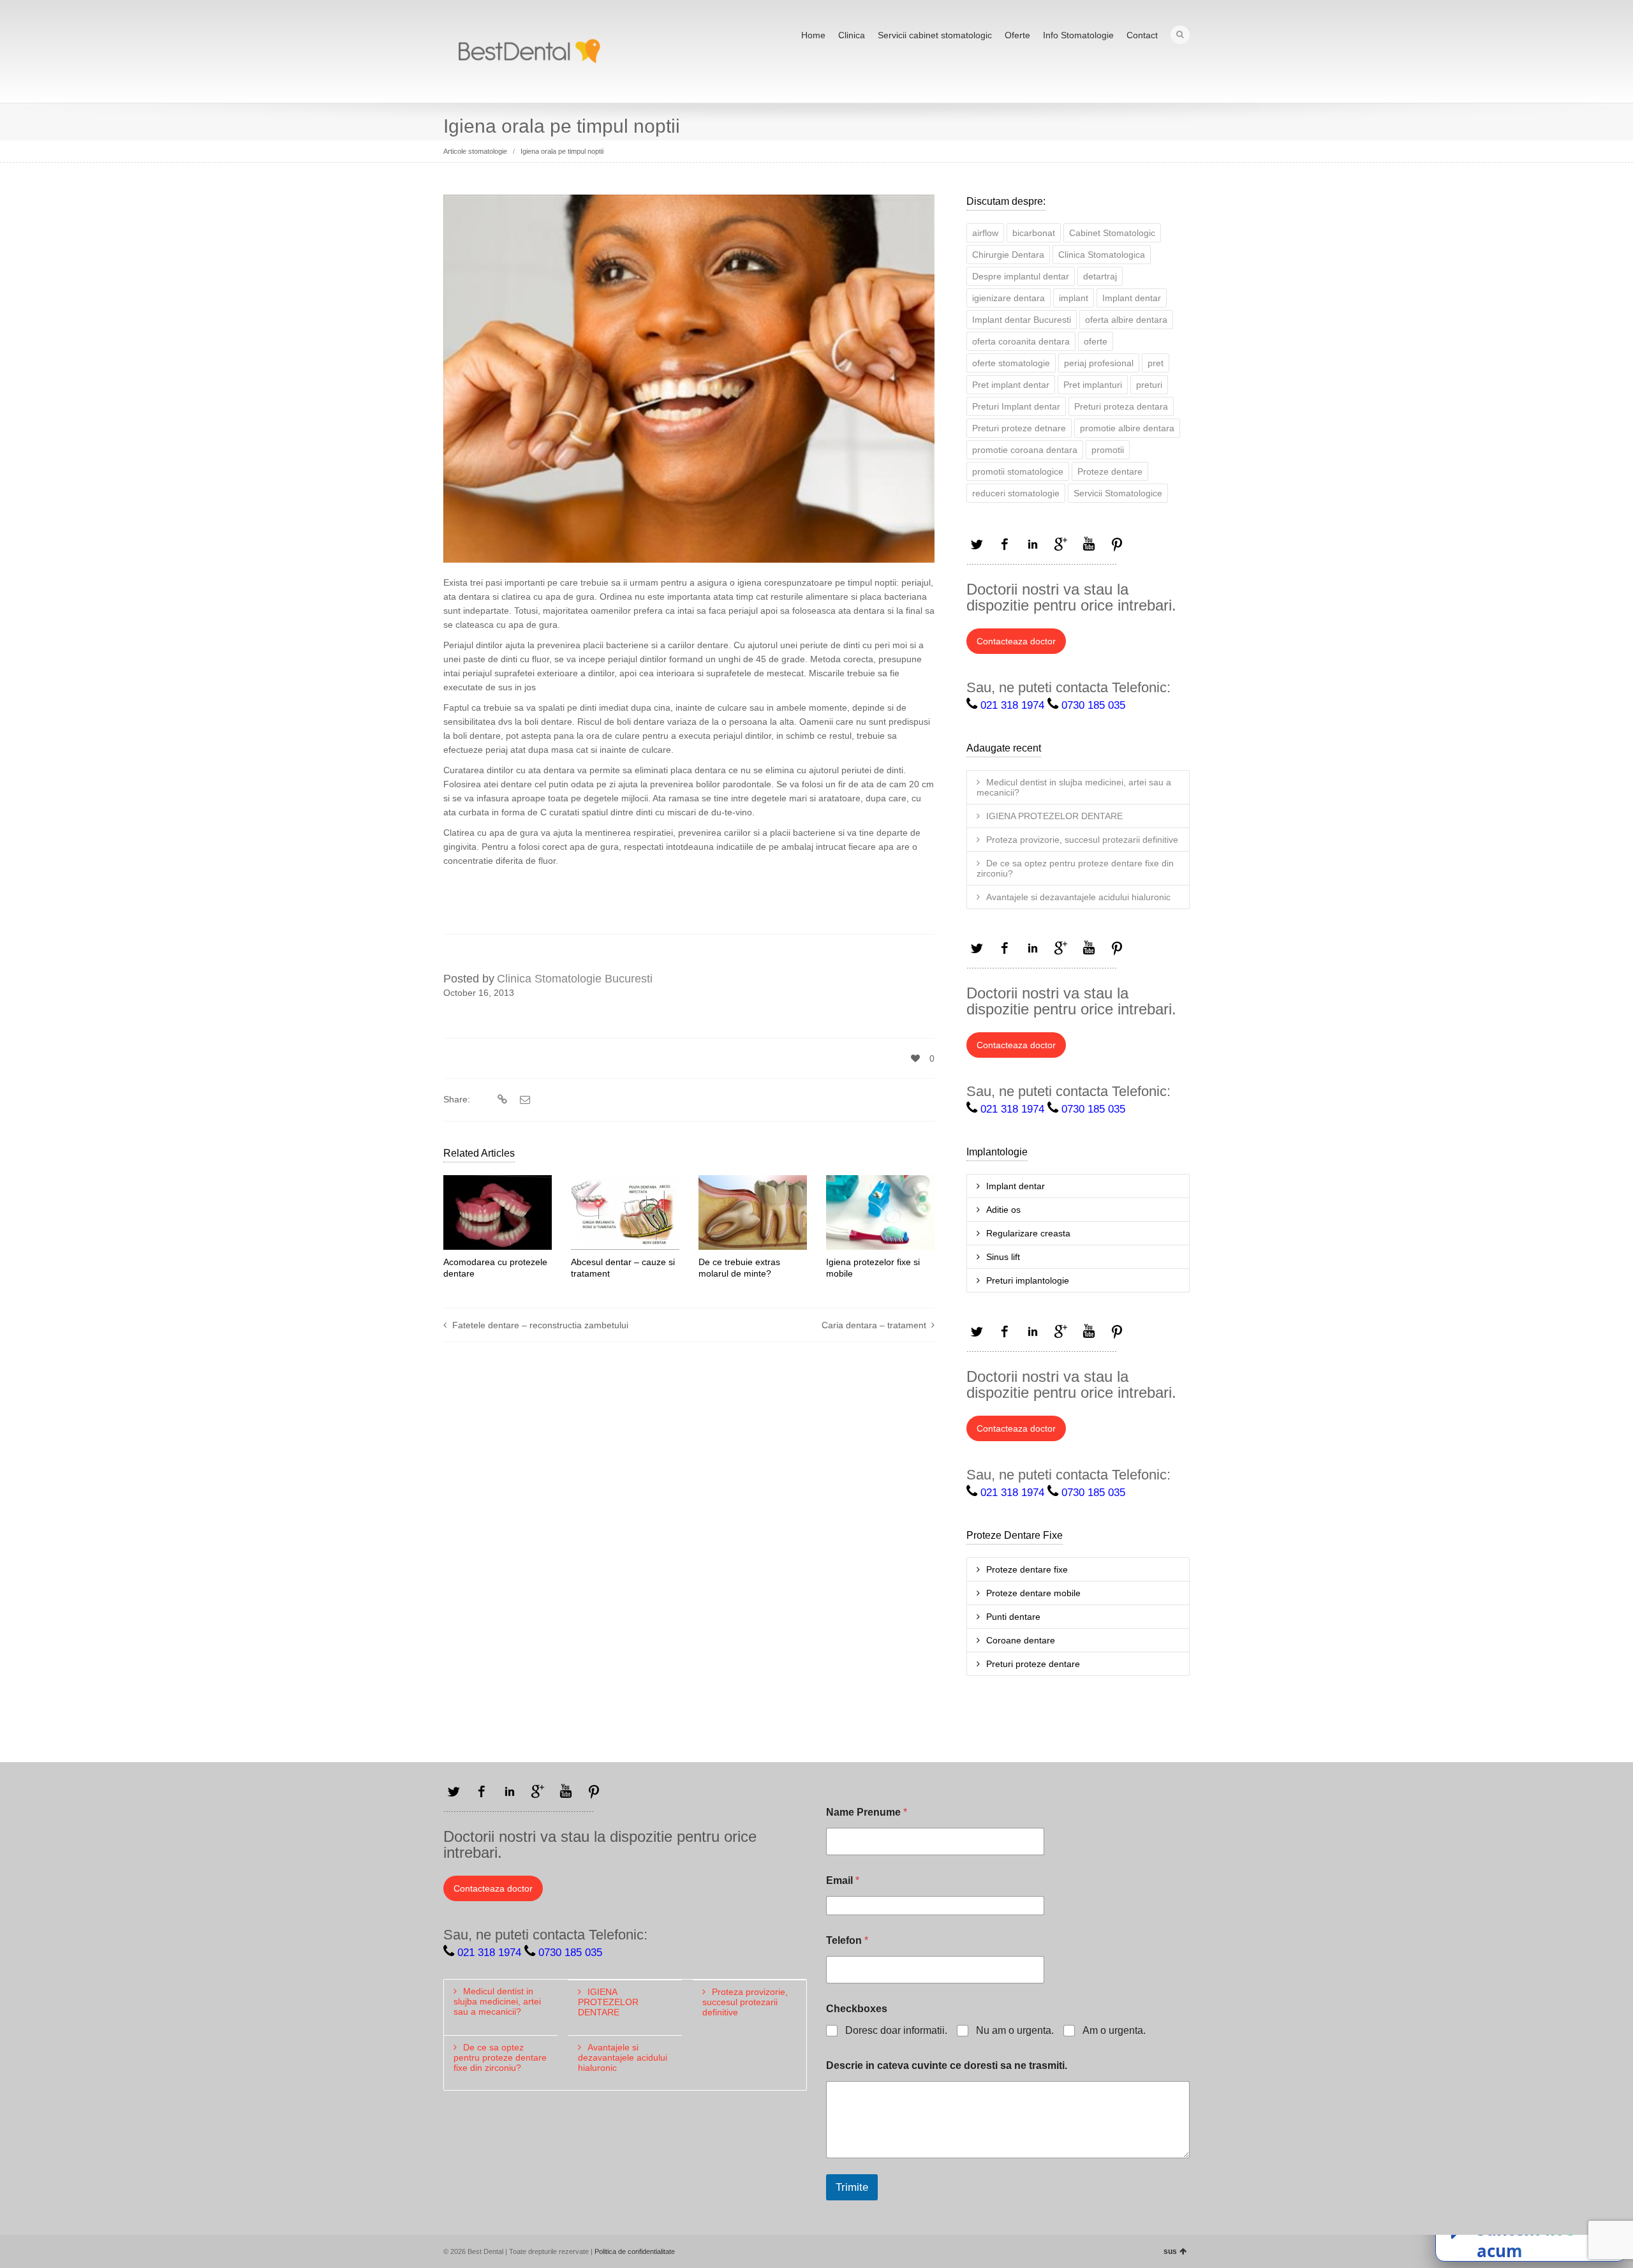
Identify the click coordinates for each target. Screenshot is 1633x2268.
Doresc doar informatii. (896, 2030)
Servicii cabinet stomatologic (935, 35)
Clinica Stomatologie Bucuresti (575, 979)
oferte (1096, 341)
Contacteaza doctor (1016, 641)
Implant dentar (1132, 298)
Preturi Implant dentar (1016, 406)
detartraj (1100, 276)
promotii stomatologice (1018, 471)
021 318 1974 (1012, 705)
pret (1156, 363)
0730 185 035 (1093, 705)
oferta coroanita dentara (1021, 341)
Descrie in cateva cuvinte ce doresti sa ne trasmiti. (947, 2065)
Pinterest (1117, 544)
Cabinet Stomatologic (1112, 233)
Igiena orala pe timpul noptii (562, 151)
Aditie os (1003, 1210)
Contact (1142, 35)
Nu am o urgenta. (1015, 2030)
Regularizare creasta (1028, 1233)
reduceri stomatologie (1016, 493)
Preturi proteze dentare (1033, 1664)
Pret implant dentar (1011, 385)
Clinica (852, 35)
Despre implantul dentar (1021, 276)
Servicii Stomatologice (1118, 493)
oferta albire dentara (1126, 320)
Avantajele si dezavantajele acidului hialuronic (1078, 897)
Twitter (977, 544)
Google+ (1061, 544)
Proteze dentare (1110, 471)
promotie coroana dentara (1025, 450)
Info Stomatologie (1078, 35)
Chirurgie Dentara (1008, 255)
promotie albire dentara (1127, 428)
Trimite (852, 2187)
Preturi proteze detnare (1019, 428)
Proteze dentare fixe (1027, 1569)
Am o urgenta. (1114, 2030)
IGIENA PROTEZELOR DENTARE (1054, 816)
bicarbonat (1034, 233)
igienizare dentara (1009, 298)
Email (843, 1880)
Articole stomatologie (475, 151)
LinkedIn (1033, 544)
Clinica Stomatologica (1102, 255)
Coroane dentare (1021, 1640)
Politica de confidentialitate (635, 2251)
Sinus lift (1003, 1257)
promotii (1108, 450)
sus (1170, 2251)
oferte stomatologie (1011, 363)
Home (813, 35)
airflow (985, 233)
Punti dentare (1013, 1617)
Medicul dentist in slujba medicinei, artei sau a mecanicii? (1074, 787)
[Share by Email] (523, 1100)
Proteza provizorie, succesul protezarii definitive (1082, 840)
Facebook (1005, 544)
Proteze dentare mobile (1033, 1593)
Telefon (847, 1940)
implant (1074, 298)
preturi (1149, 385)
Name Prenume (867, 1812)
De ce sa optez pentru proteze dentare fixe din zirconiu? (1075, 868)
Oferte (1017, 35)
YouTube (1089, 544)
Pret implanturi (1093, 385)
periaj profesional (1099, 363)
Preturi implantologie (1028, 1280)
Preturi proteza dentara (1121, 406)
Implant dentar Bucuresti (1022, 320)
